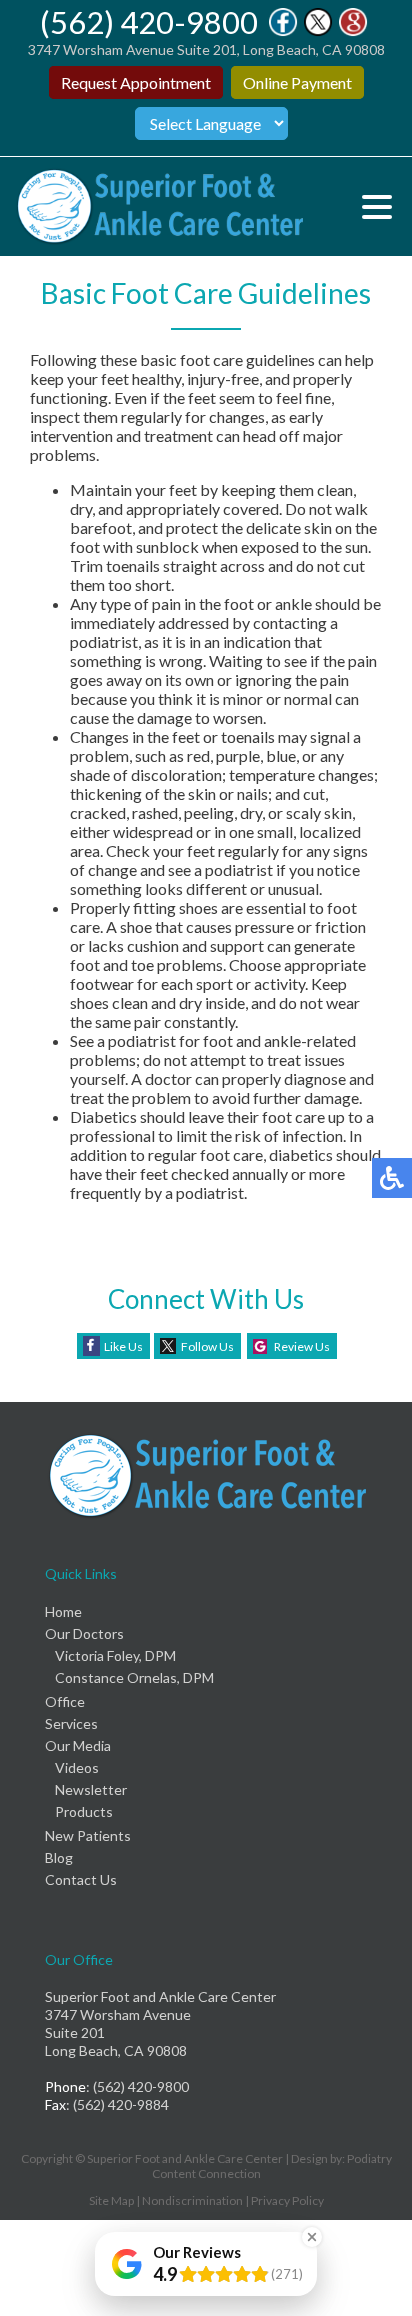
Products (84, 1811)
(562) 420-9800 (149, 22)
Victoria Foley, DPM (115, 1655)
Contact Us (81, 1879)
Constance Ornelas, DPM (134, 1677)
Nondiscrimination (192, 2200)
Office (65, 1701)
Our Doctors (84, 1633)
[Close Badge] (312, 2237)
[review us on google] (353, 30)
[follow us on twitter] (318, 30)
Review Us (302, 1346)
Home (63, 1611)
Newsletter (91, 1789)
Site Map (111, 2200)
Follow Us (207, 1346)
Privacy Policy (287, 2200)
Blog (59, 1857)
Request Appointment (136, 82)
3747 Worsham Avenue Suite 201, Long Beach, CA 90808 (206, 49)
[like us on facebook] (283, 30)
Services (71, 1723)
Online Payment (297, 82)
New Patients (88, 1835)
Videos (77, 1767)
